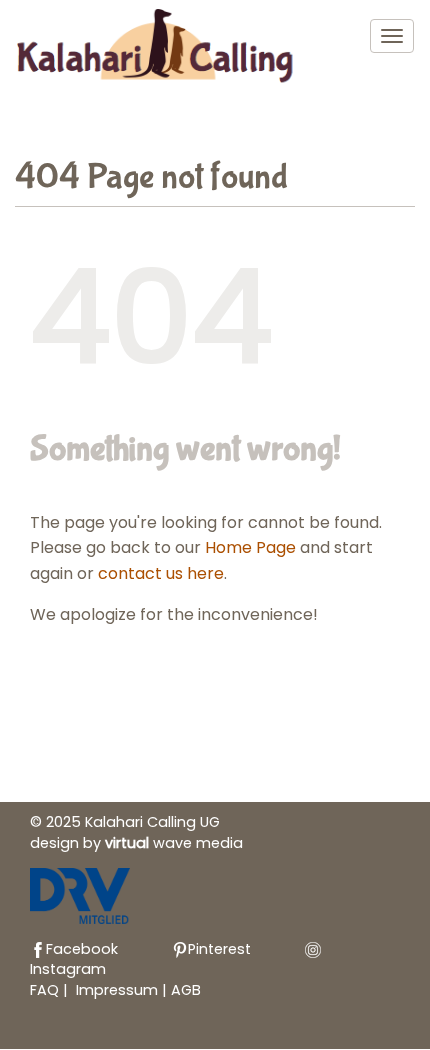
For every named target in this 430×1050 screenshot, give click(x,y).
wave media (174, 843)
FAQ (44, 990)
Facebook (82, 949)
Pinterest (219, 949)
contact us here (161, 573)
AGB (186, 990)
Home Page (250, 547)
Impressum (119, 990)
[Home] (158, 49)
